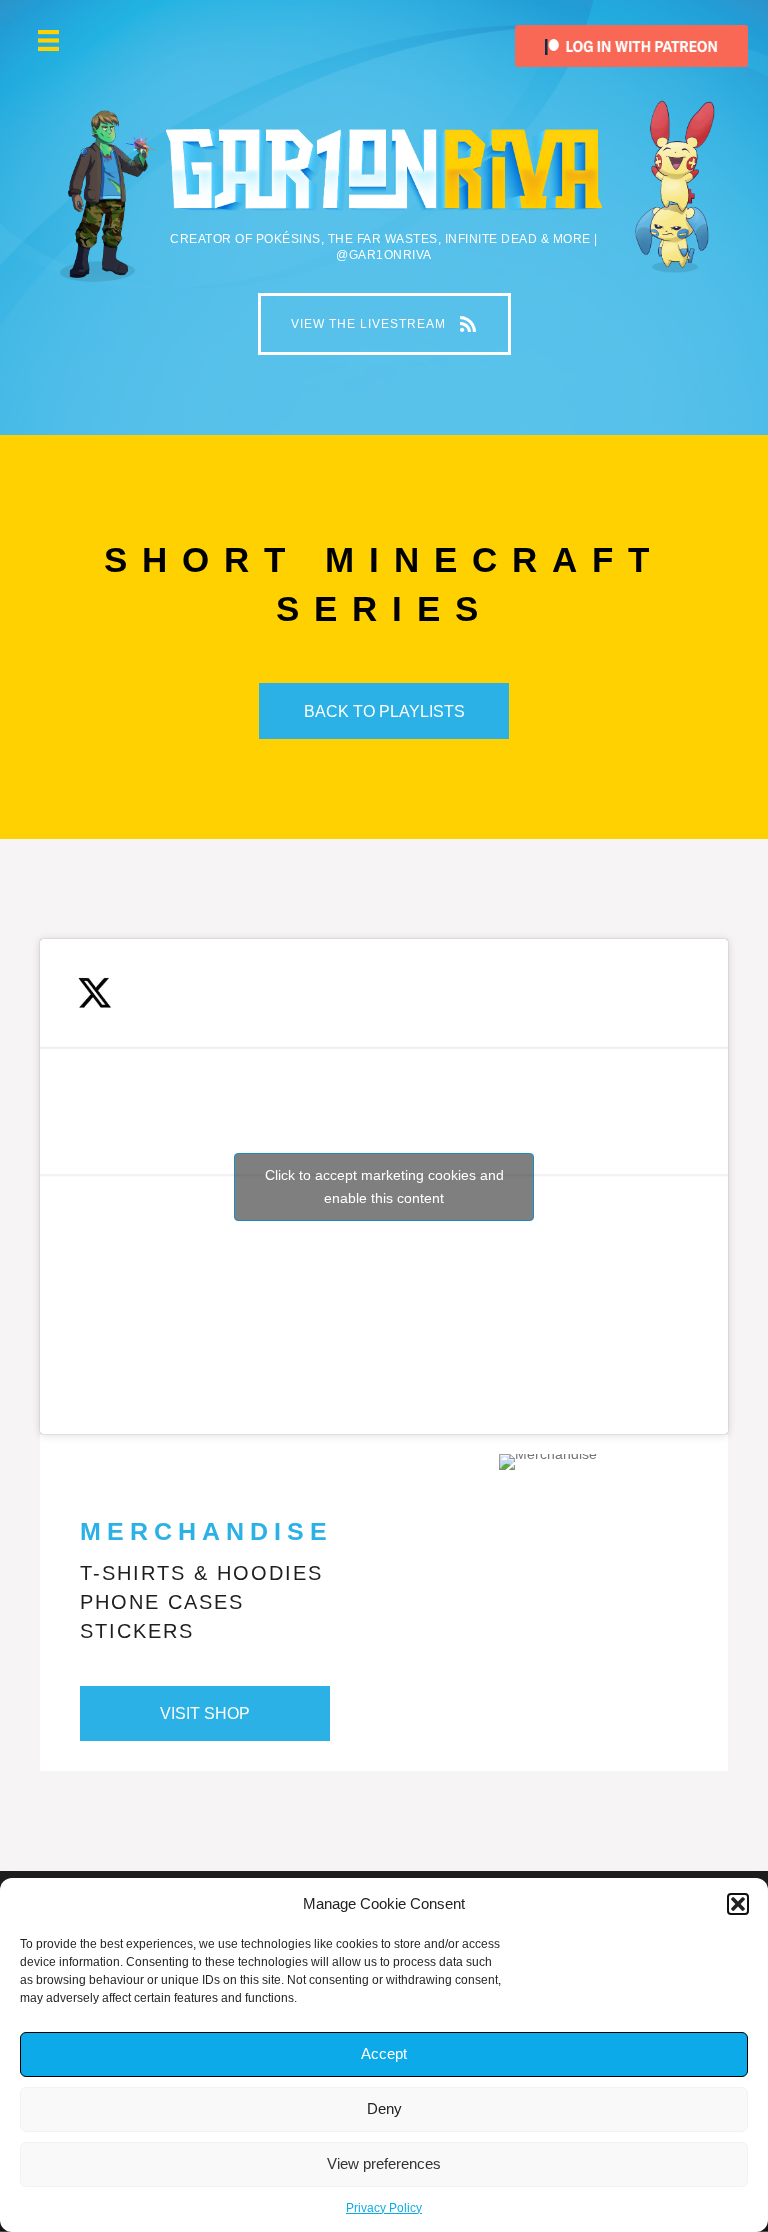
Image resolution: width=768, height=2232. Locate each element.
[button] (738, 1904)
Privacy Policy (384, 2208)
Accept (384, 2053)
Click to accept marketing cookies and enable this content (384, 1186)
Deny (384, 2108)
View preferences (384, 2163)
